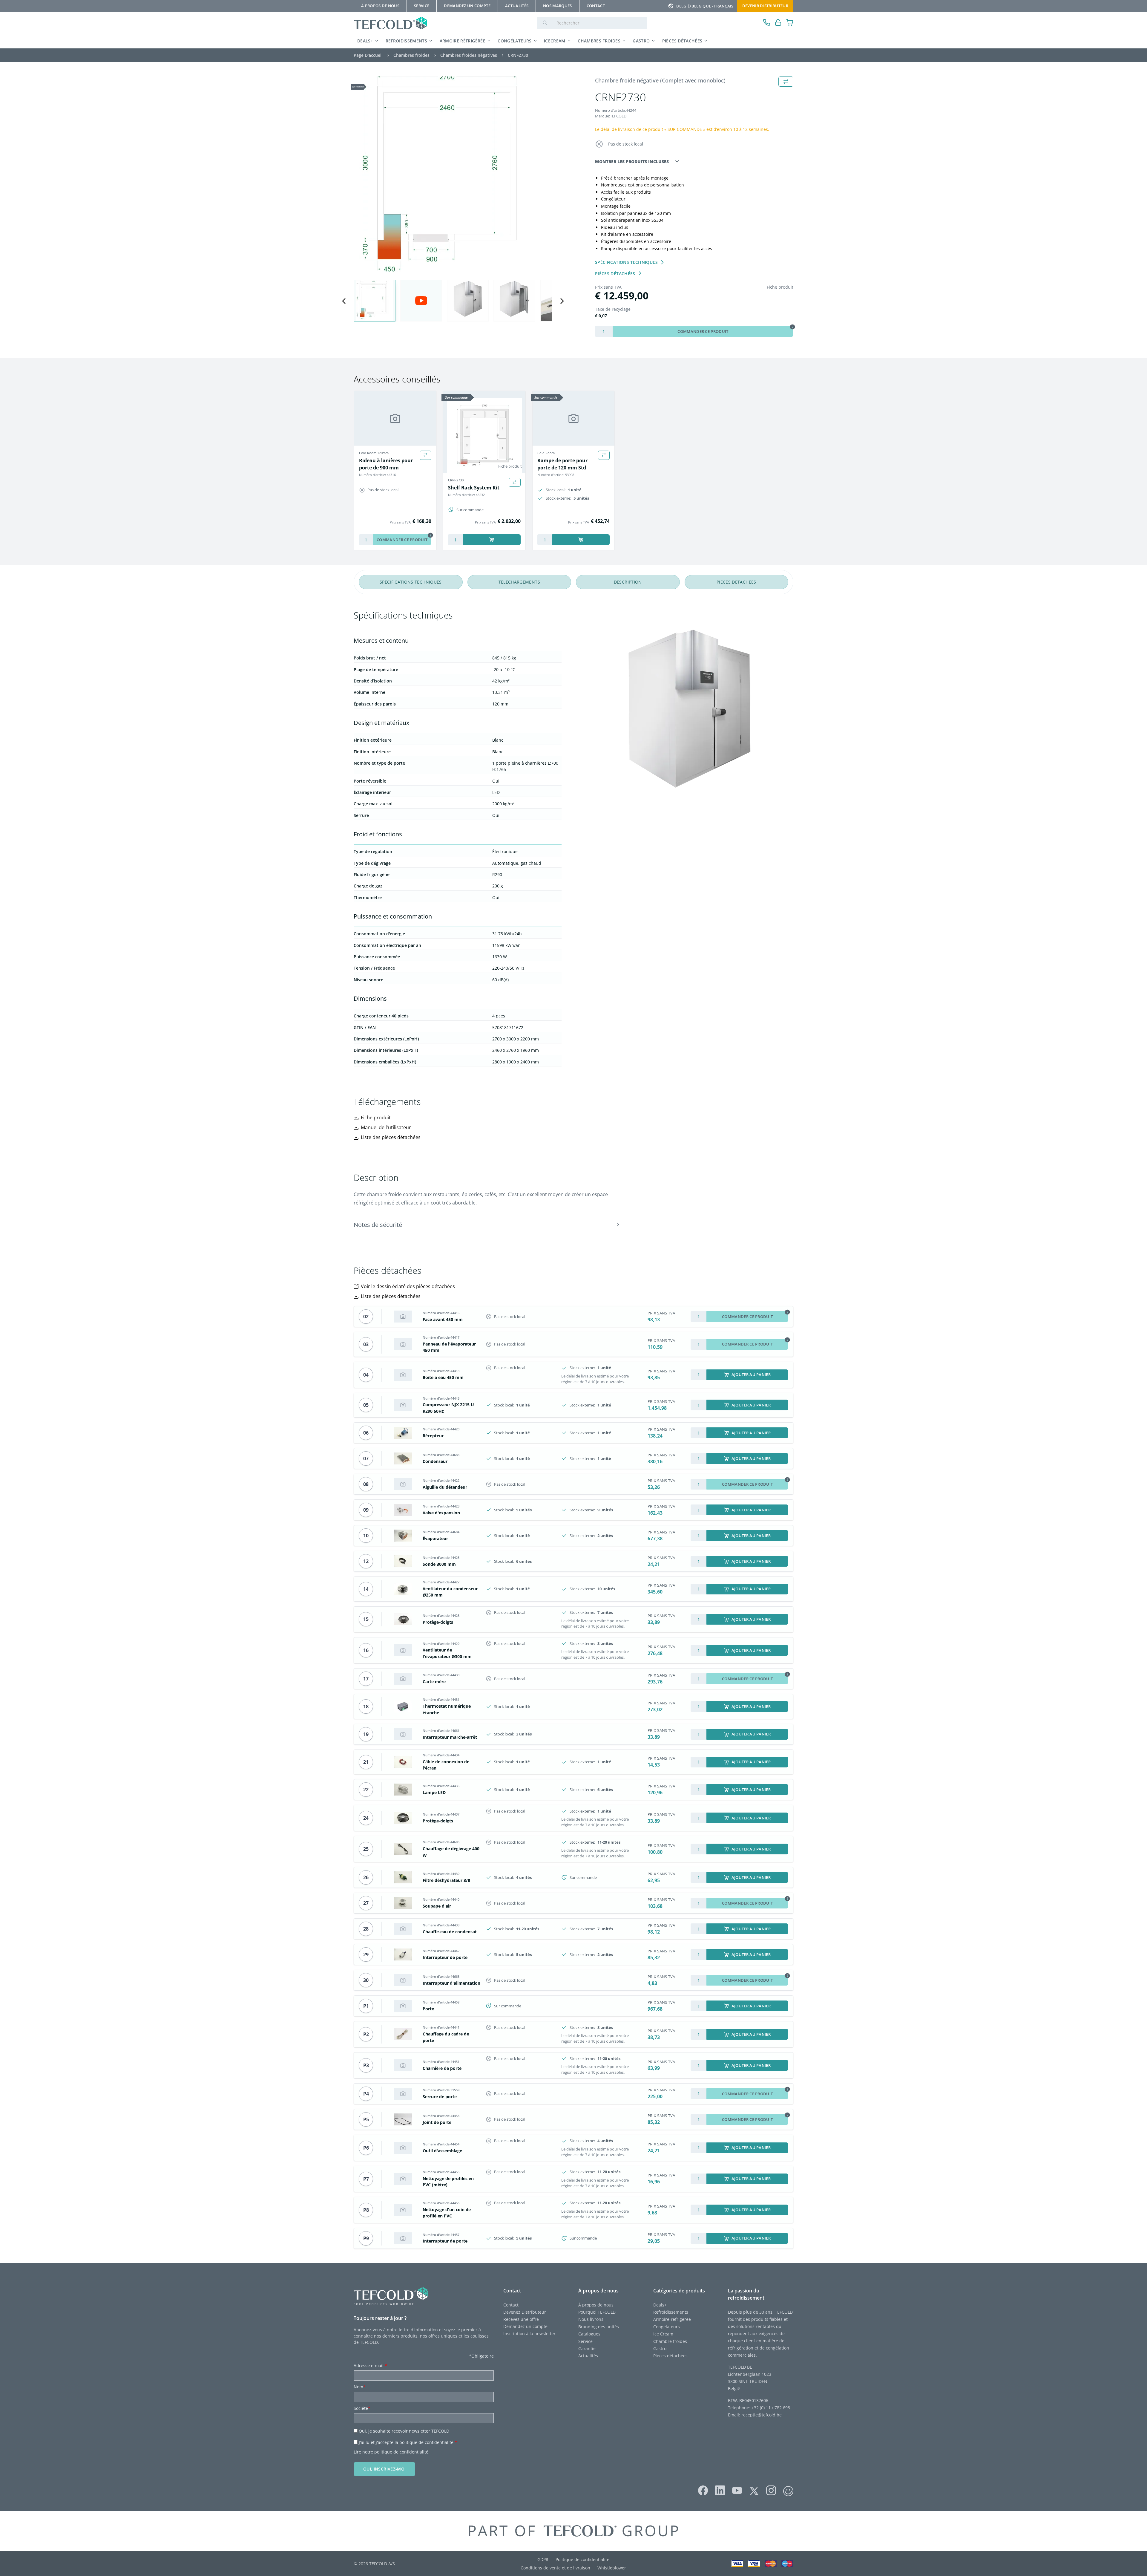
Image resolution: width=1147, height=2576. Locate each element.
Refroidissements (407, 41)
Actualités (588, 2356)
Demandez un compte (525, 2326)
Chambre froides (670, 2341)
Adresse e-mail (370, 2365)
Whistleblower (612, 2568)
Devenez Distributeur (525, 2312)
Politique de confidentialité (582, 2559)
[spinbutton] (604, 331)
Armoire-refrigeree (672, 2319)
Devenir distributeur (765, 6)
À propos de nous (596, 2305)
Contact (511, 2305)
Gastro (641, 41)
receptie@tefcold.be (762, 2415)
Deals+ (660, 2305)
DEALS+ (365, 41)
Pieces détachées (670, 2356)
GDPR (543, 2559)
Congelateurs (667, 2327)
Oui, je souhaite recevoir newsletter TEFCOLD (404, 2431)
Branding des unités (599, 2327)
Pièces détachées (682, 41)
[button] (375, 301)
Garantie (587, 2348)
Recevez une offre (521, 2319)
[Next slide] (562, 301)
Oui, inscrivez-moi (384, 2469)
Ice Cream (663, 2334)
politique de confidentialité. (402, 2452)
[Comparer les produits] (425, 455)
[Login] (778, 23)
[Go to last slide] (344, 301)
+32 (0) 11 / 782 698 (771, 2408)
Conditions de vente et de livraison (555, 2568)
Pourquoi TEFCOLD (597, 2312)
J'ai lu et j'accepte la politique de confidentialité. (408, 2442)
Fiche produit (780, 287)
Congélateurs (515, 41)
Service (586, 2341)
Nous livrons (591, 2319)
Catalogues (589, 2334)
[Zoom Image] (453, 176)
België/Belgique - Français (705, 6)
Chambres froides (599, 41)
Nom (360, 2387)
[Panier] (790, 23)
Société (362, 2408)
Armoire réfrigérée (463, 41)
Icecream (555, 41)
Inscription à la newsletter (529, 2334)
